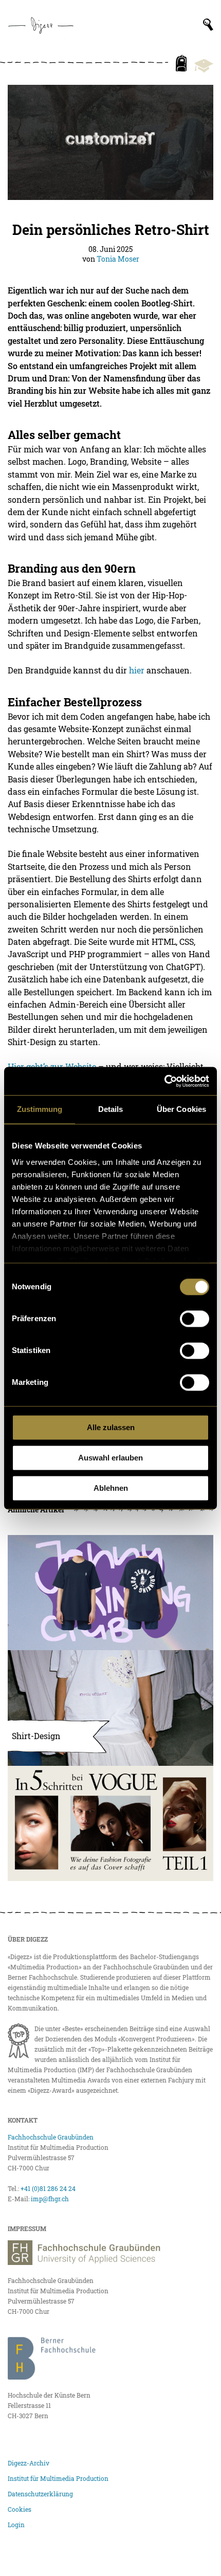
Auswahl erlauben (110, 1458)
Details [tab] (111, 1109)
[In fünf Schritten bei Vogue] (110, 1823)
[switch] (195, 1319)
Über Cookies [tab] (181, 1109)
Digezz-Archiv (29, 2463)
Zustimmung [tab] (40, 1109)
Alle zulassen (111, 1427)
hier (137, 670)
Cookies (20, 2509)
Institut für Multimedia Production (58, 2478)
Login (16, 2525)
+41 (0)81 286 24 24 (48, 2188)
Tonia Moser (118, 259)
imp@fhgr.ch (50, 2199)
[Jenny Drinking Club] (110, 1593)
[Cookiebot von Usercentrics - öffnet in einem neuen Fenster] (164, 1081)
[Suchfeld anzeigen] (208, 25)
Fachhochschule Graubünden (51, 2137)
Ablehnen (111, 1488)
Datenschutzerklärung (40, 2494)
